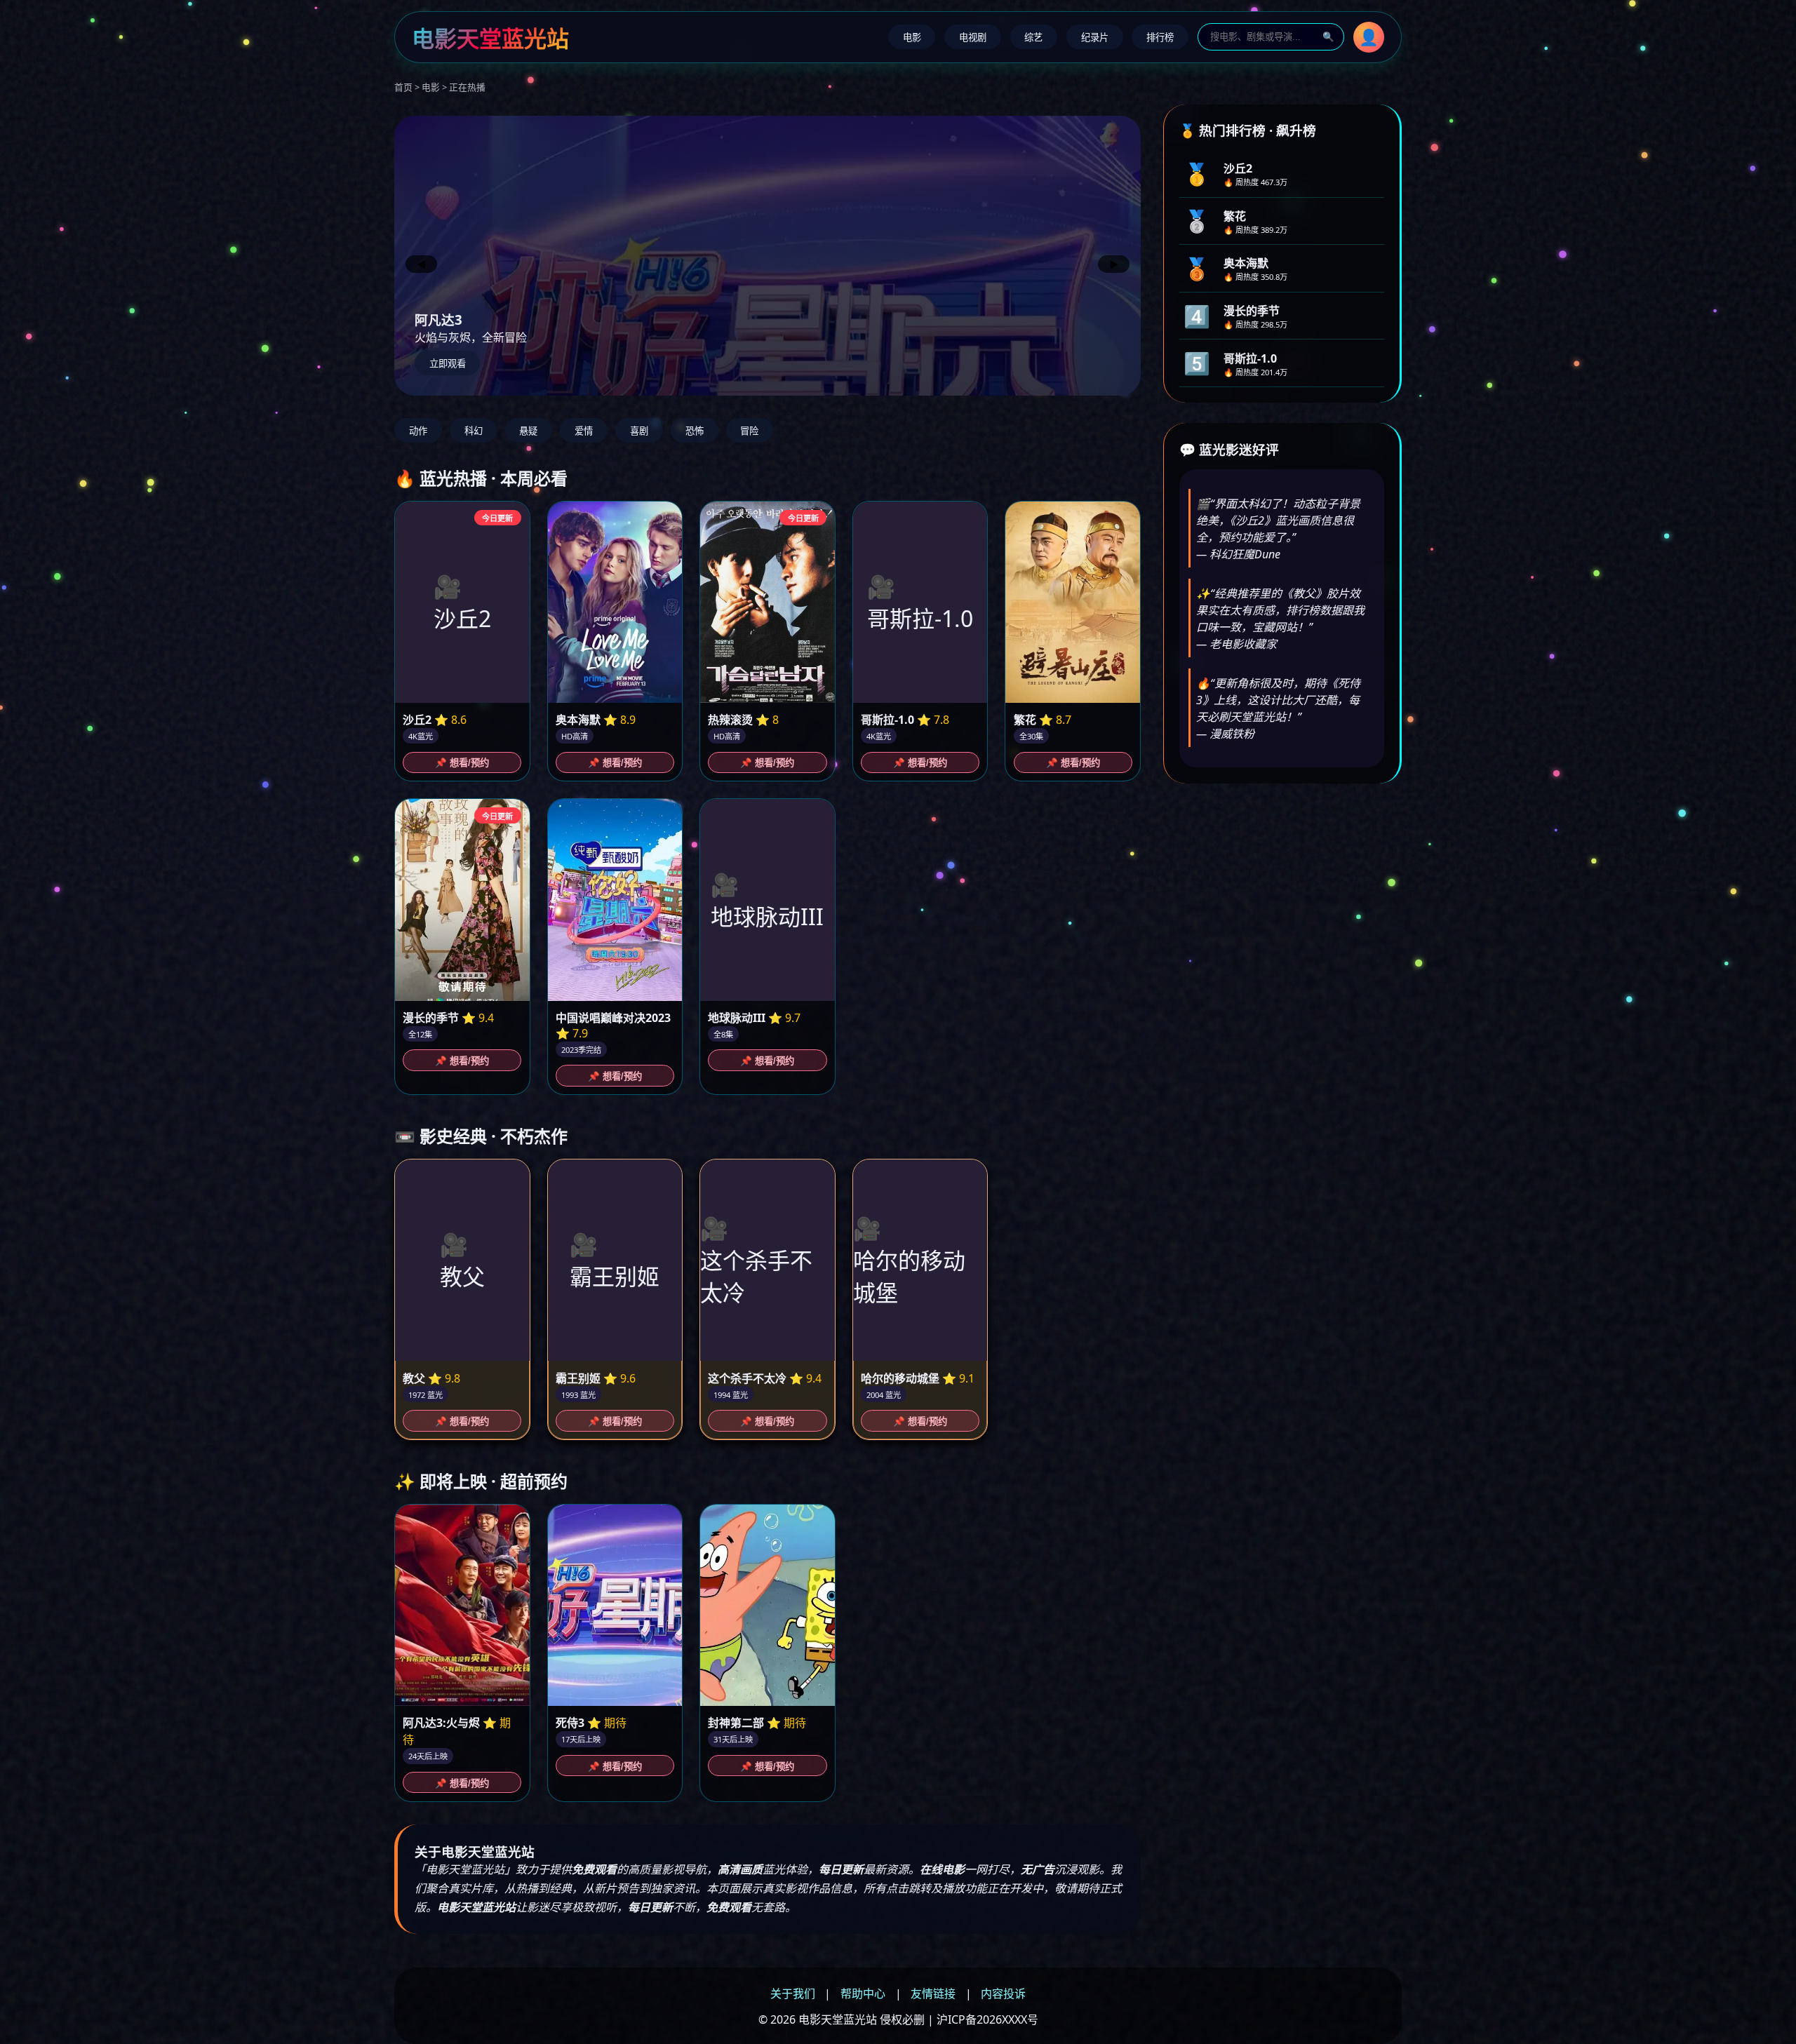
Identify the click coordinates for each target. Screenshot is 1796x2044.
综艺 (1033, 38)
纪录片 (1095, 38)
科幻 (474, 431)
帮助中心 (863, 1993)
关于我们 (793, 1993)
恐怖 (695, 431)
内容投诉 (1003, 1993)
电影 (912, 38)
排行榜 (1160, 38)
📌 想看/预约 (462, 763)
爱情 (584, 431)
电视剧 (973, 38)
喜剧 (639, 431)
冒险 (749, 431)
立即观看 (448, 364)
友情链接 (933, 1993)
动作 (418, 431)
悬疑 (528, 431)
